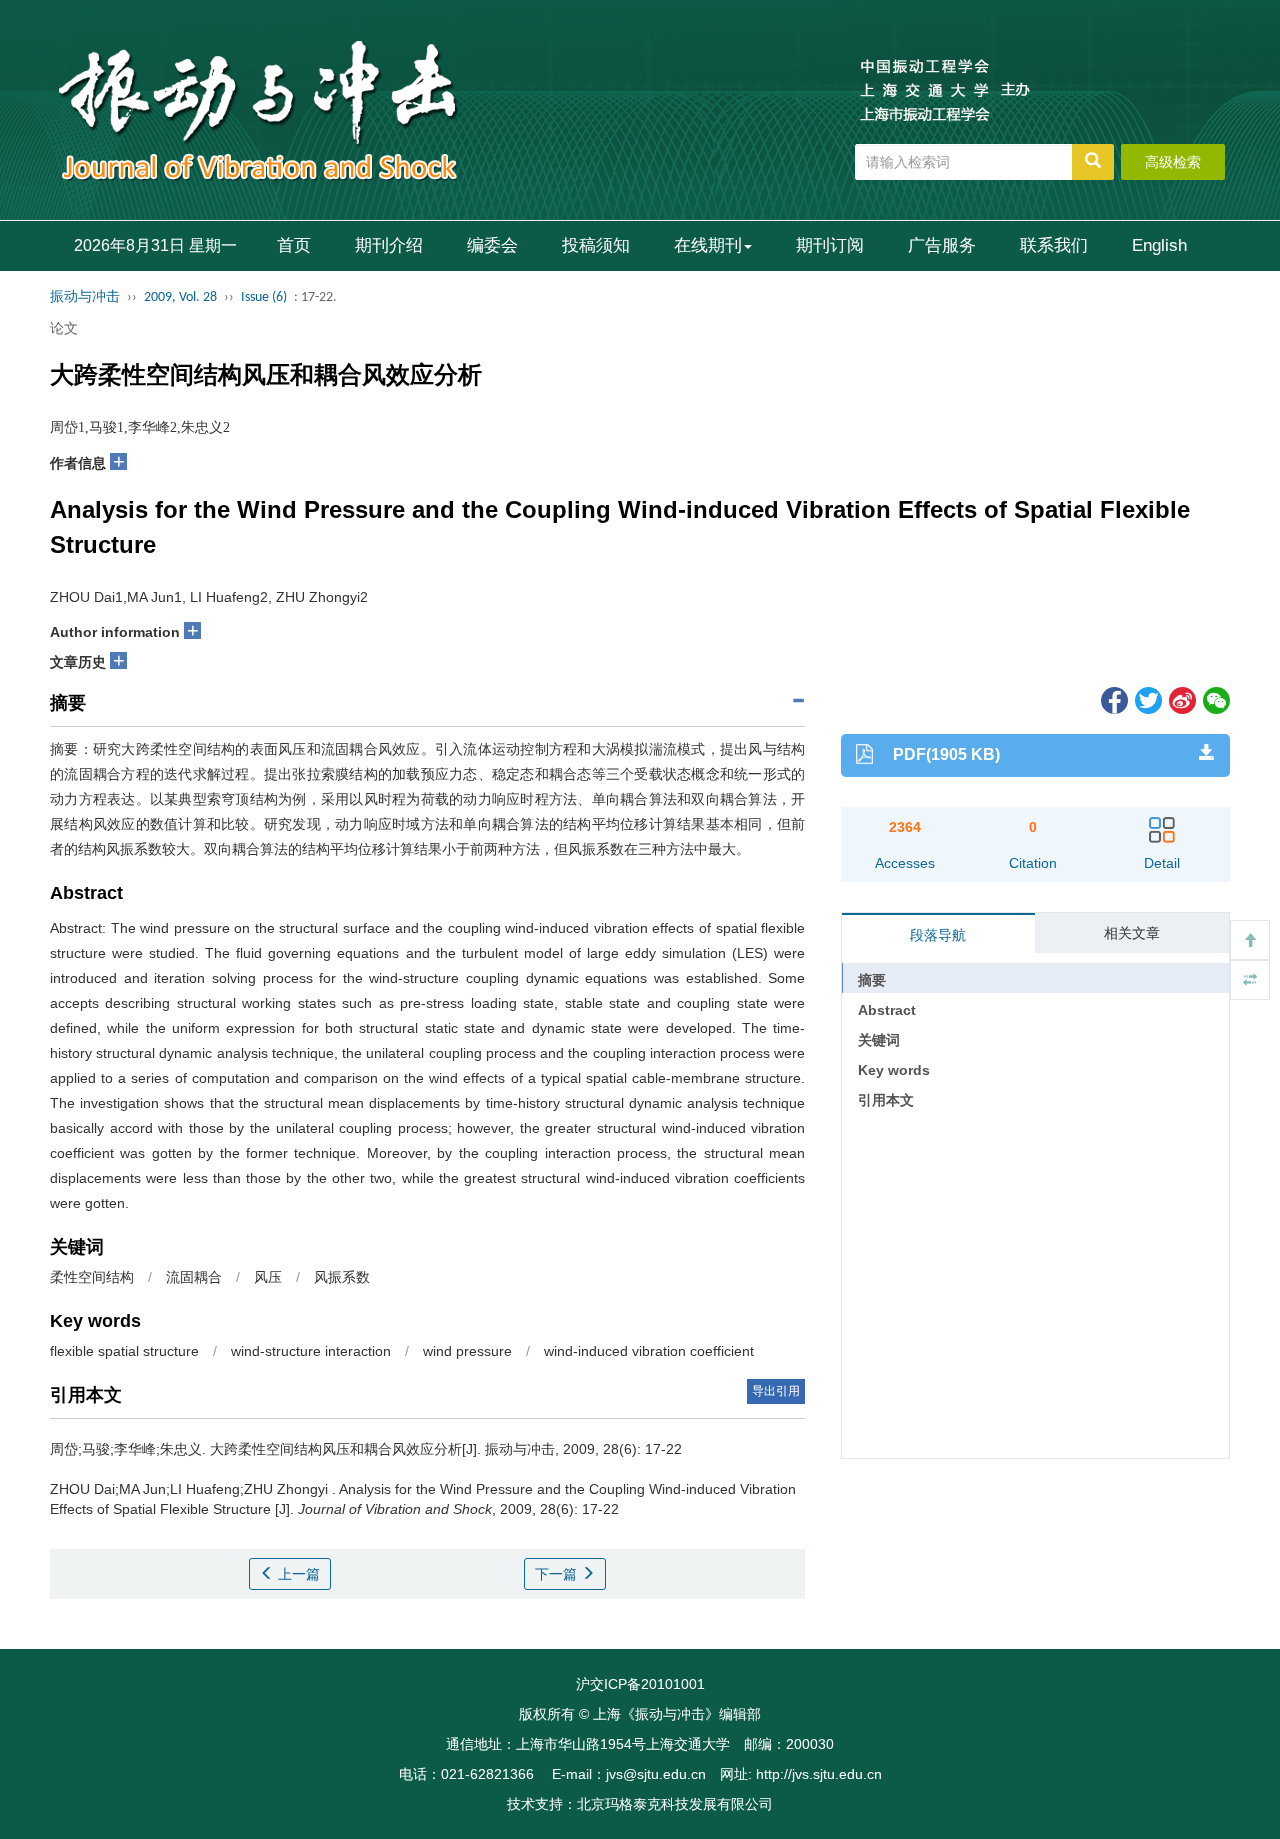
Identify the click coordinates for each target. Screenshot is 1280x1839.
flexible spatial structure (124, 1351)
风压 (268, 1277)
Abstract (887, 1010)
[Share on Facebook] (1113, 699)
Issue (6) (264, 297)
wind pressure (467, 1351)
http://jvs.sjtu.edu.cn (819, 1774)
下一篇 (558, 1574)
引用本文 (886, 1100)
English (1159, 245)
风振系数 (342, 1277)
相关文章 (1132, 933)
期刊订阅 (830, 245)
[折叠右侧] (1250, 980)
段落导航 (938, 935)
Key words (894, 1070)
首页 (294, 245)
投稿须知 (596, 245)
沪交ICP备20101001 (640, 1684)
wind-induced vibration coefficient (649, 1351)
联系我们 (1054, 245)
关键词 (879, 1040)
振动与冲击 (85, 297)
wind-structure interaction (311, 1351)
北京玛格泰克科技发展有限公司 (675, 1804)
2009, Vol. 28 (180, 297)
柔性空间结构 (92, 1277)
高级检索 (1173, 162)
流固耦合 (194, 1277)
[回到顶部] (1250, 940)
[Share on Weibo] (1181, 699)
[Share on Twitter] (1147, 699)
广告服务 (942, 245)
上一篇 (297, 1574)
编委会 (492, 245)
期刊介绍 (389, 245)
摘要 (872, 980)
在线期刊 (708, 245)
